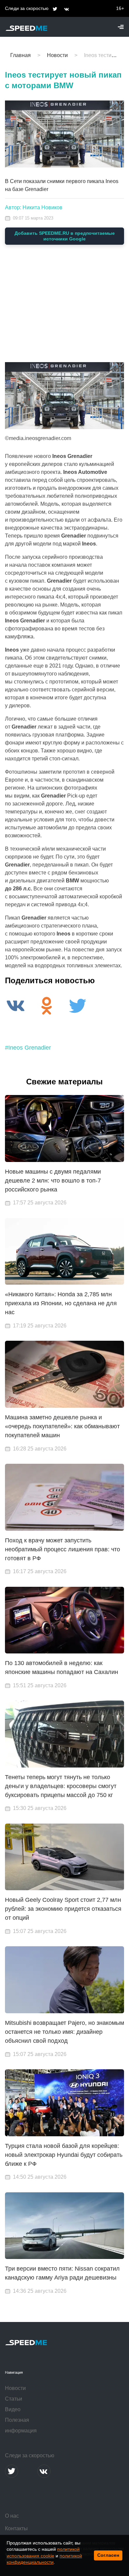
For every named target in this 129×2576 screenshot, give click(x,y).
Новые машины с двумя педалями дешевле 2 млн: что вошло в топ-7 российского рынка (53, 1181)
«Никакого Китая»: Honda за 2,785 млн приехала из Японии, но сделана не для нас (61, 1303)
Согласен (108, 2555)
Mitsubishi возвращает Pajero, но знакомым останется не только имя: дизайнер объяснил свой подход (64, 2032)
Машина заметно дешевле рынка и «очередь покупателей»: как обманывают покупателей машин (62, 1426)
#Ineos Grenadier (28, 1048)
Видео (13, 2409)
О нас (12, 2516)
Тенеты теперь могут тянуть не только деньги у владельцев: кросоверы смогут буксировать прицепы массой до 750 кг (61, 1786)
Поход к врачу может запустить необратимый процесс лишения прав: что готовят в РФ (63, 1549)
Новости (15, 2388)
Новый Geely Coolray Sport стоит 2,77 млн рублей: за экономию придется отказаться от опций (63, 1909)
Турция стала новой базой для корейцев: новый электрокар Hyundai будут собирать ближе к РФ (64, 2155)
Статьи (14, 2399)
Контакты (16, 2528)
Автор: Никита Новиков (34, 207)
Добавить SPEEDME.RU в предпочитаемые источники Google (65, 236)
